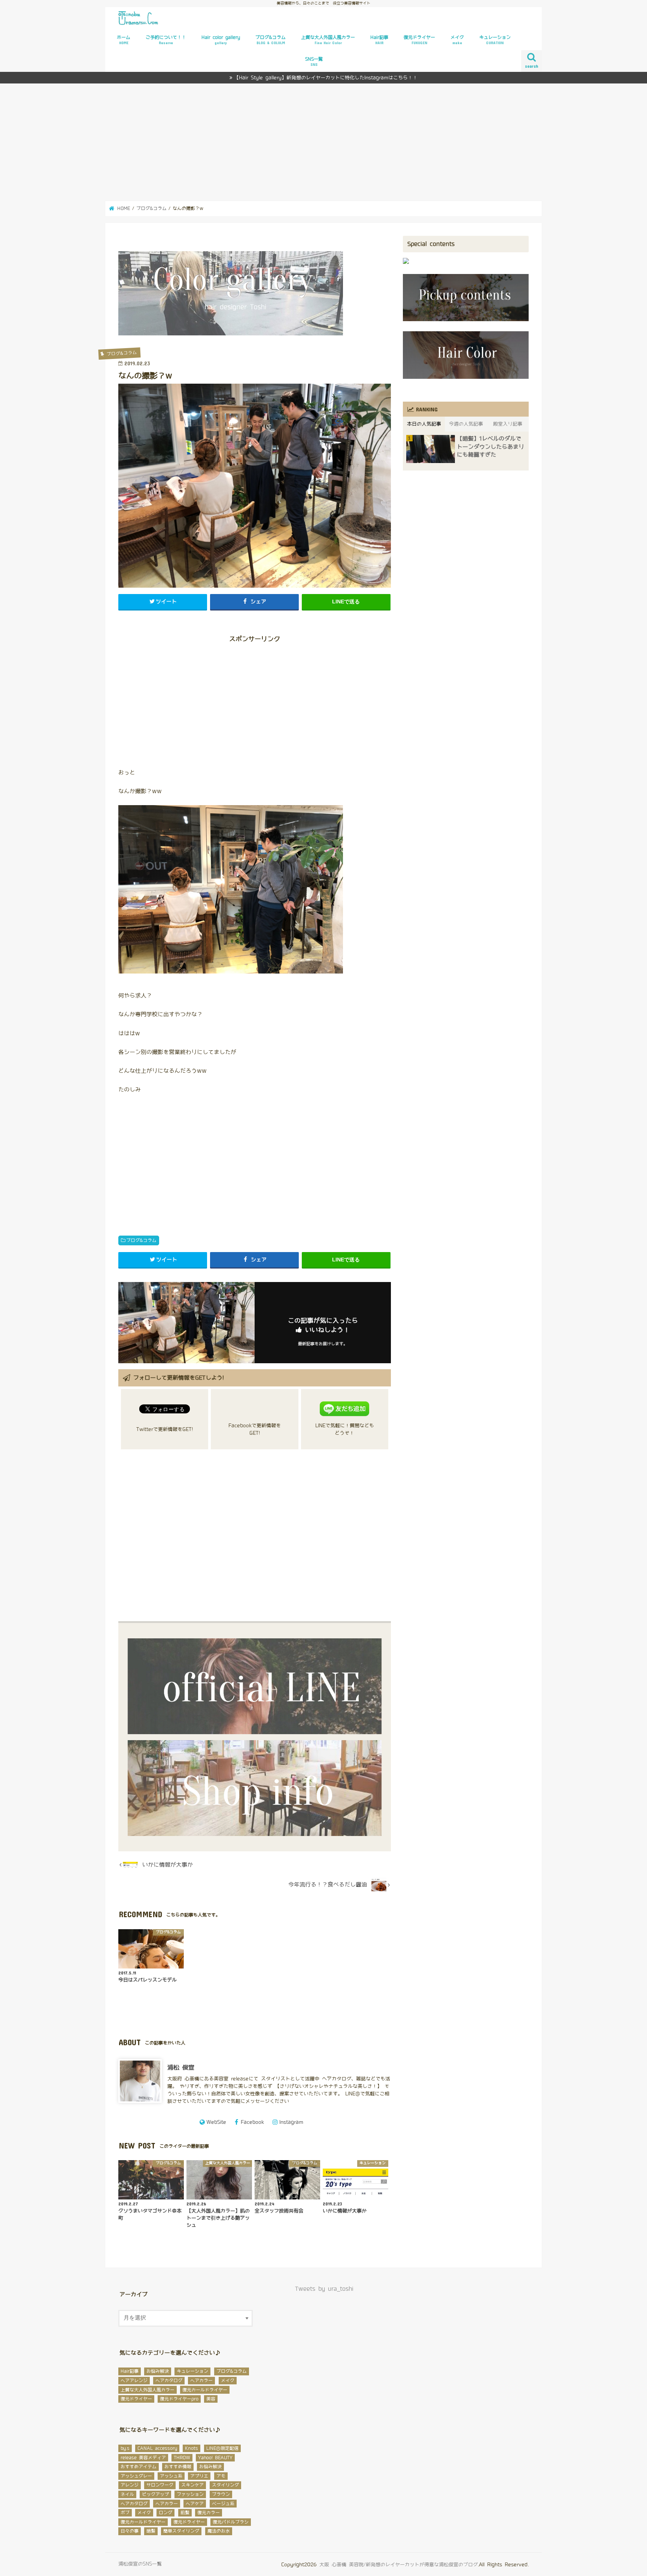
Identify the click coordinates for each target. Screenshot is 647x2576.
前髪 (185, 2513)
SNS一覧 (314, 62)
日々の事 (130, 2531)
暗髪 (151, 2531)
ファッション (190, 2494)
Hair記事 (379, 40)
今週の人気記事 (466, 424)
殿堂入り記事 (508, 424)
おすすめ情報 (178, 2467)
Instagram (291, 2122)
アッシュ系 (171, 2476)
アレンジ (130, 2485)
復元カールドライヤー (205, 2390)
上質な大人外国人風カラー (328, 40)
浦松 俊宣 (181, 2068)
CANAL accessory (157, 2448)
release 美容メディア (143, 2458)
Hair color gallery (221, 40)
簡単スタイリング (181, 2531)
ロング (165, 2513)
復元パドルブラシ (231, 2522)
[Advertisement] (323, 142)
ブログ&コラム (271, 40)
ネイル (127, 2494)
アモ (221, 2476)
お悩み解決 (158, 2371)
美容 (211, 2399)
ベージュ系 (223, 2504)
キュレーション (495, 40)
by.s (125, 2448)
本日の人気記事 (424, 424)
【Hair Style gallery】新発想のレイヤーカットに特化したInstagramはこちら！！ (326, 78)
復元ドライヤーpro (179, 2399)
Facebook (252, 2122)
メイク (457, 40)
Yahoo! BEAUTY (215, 2458)
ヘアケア (195, 2504)
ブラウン (221, 2494)
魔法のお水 (219, 2531)
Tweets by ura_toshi (324, 2289)
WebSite (216, 2122)
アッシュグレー (136, 2476)
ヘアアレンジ (134, 2381)
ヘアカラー (201, 2381)
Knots (192, 2448)
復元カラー (209, 2513)
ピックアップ (155, 2494)
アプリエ (199, 2476)
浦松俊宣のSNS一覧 (140, 2564)
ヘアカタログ (169, 2381)
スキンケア (192, 2485)
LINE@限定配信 (222, 2448)
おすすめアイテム (139, 2467)
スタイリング (225, 2485)
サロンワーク (160, 2485)
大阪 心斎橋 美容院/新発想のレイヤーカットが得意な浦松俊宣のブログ (399, 2565)
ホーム (124, 40)
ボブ (125, 2513)
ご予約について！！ (166, 40)
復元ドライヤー (419, 40)
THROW (182, 2458)
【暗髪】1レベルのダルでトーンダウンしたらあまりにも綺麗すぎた (490, 447)
